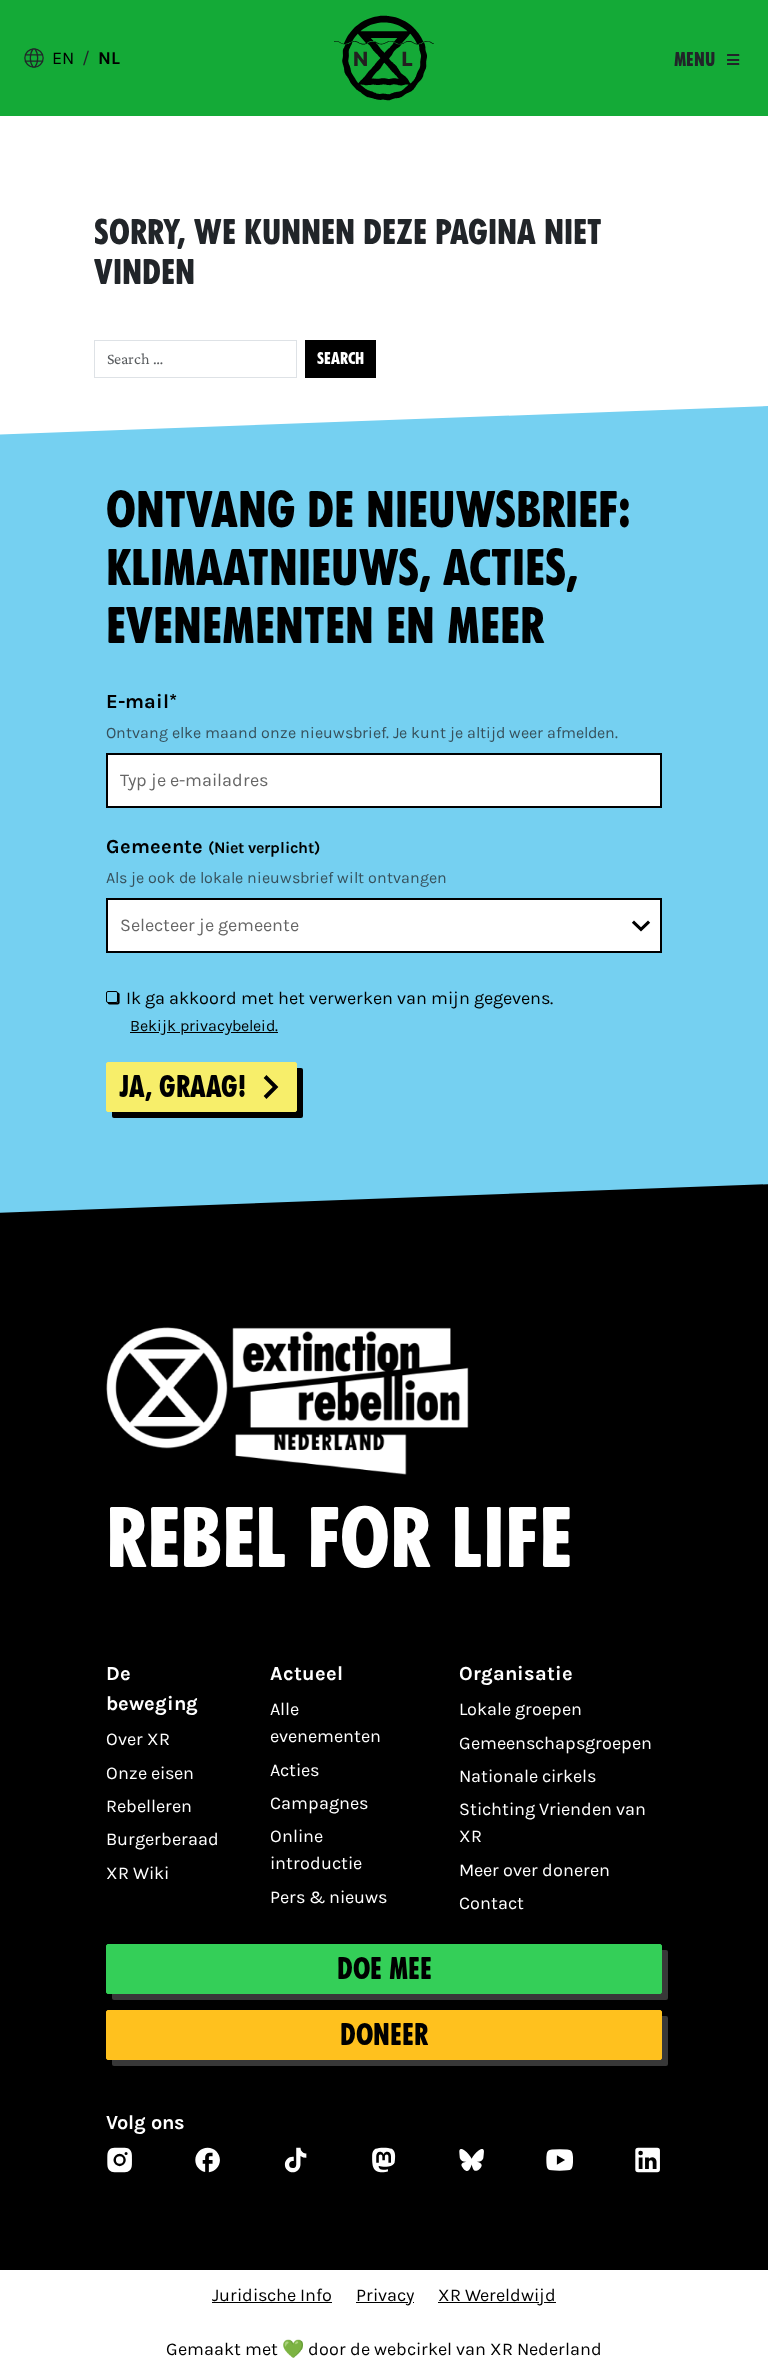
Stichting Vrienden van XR (552, 1822)
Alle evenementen (325, 1722)
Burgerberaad (162, 1839)
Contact (491, 1903)
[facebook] (208, 2160)
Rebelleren (149, 1806)
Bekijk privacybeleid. (204, 1025)
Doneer (384, 2035)
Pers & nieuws (328, 1897)
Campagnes (319, 1803)
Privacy (385, 2295)
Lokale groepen (520, 1709)
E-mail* (141, 701)
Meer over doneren (534, 1870)
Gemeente (213, 846)
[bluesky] (472, 2160)
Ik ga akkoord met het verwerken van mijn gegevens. (339, 998)
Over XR (138, 1739)
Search (340, 358)
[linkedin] (648, 2160)
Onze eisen (150, 1773)
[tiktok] (296, 2160)
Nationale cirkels (527, 1776)
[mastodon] (384, 2160)
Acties (294, 1770)
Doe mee (384, 1969)
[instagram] (120, 2160)
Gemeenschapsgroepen (555, 1743)
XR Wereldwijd (497, 2295)
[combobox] (384, 925)
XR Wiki (137, 1873)
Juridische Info (272, 2295)
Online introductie (316, 1849)
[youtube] (560, 2160)
